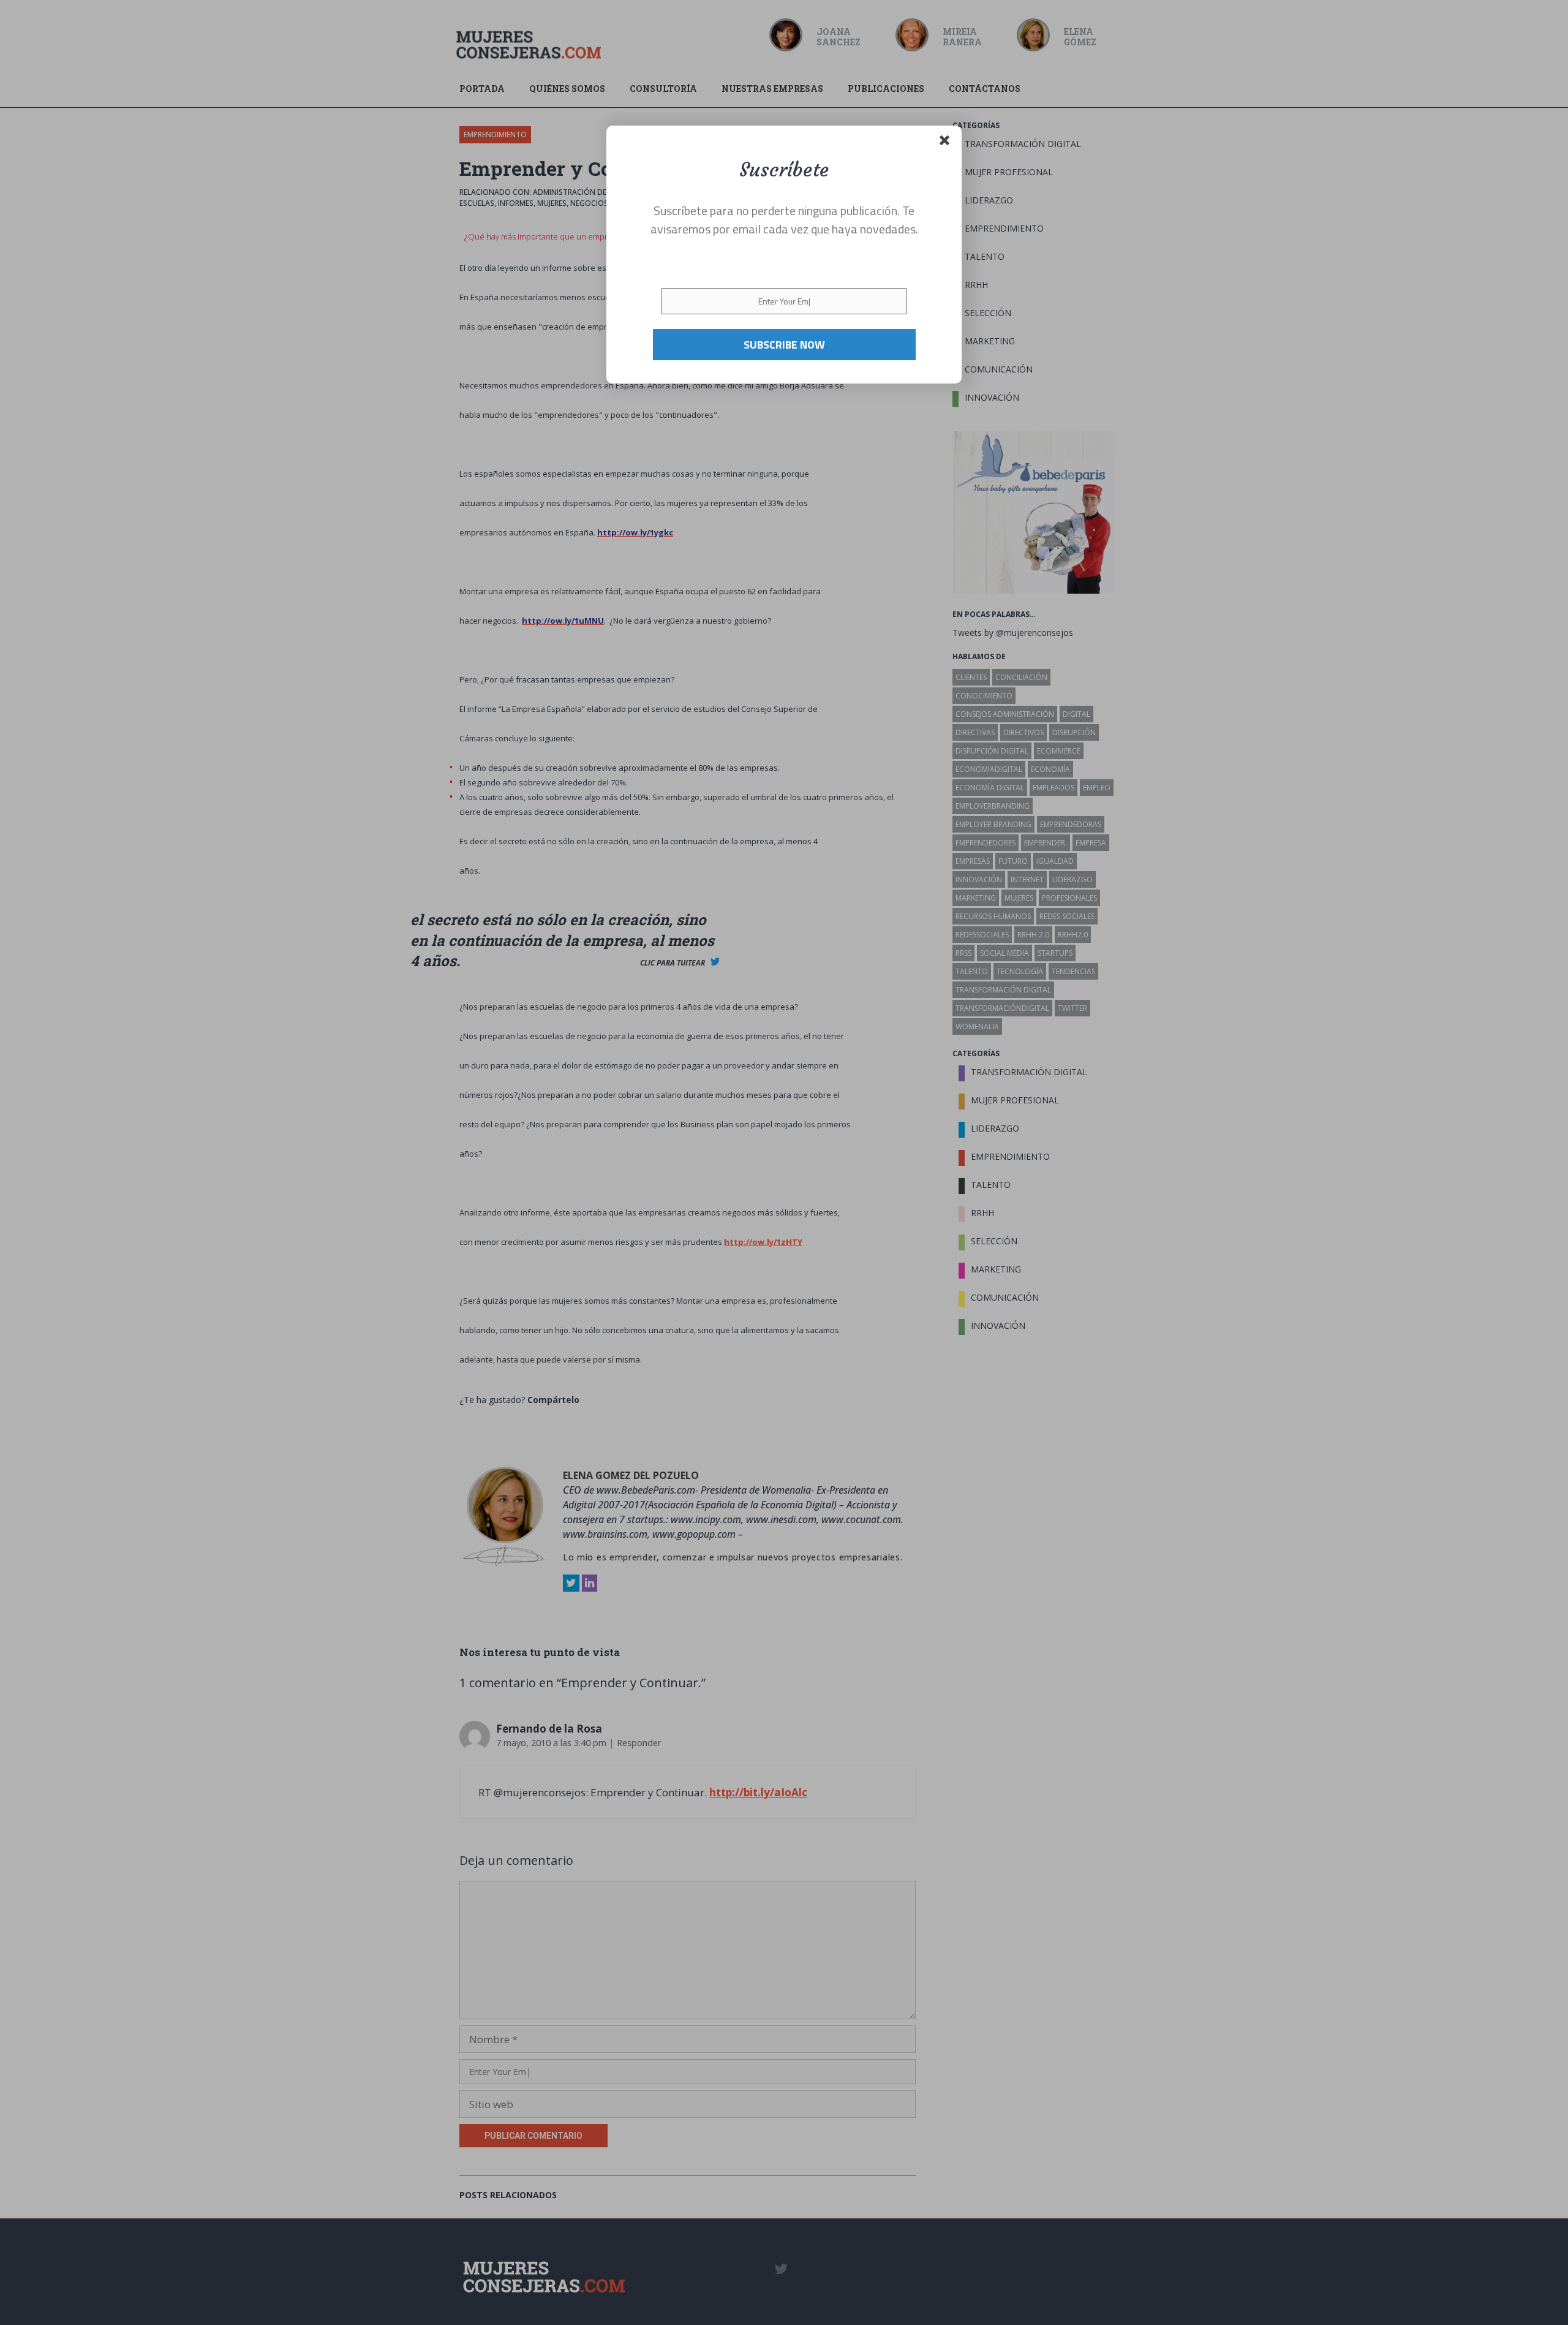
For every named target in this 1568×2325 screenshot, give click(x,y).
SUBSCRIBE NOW (784, 344)
